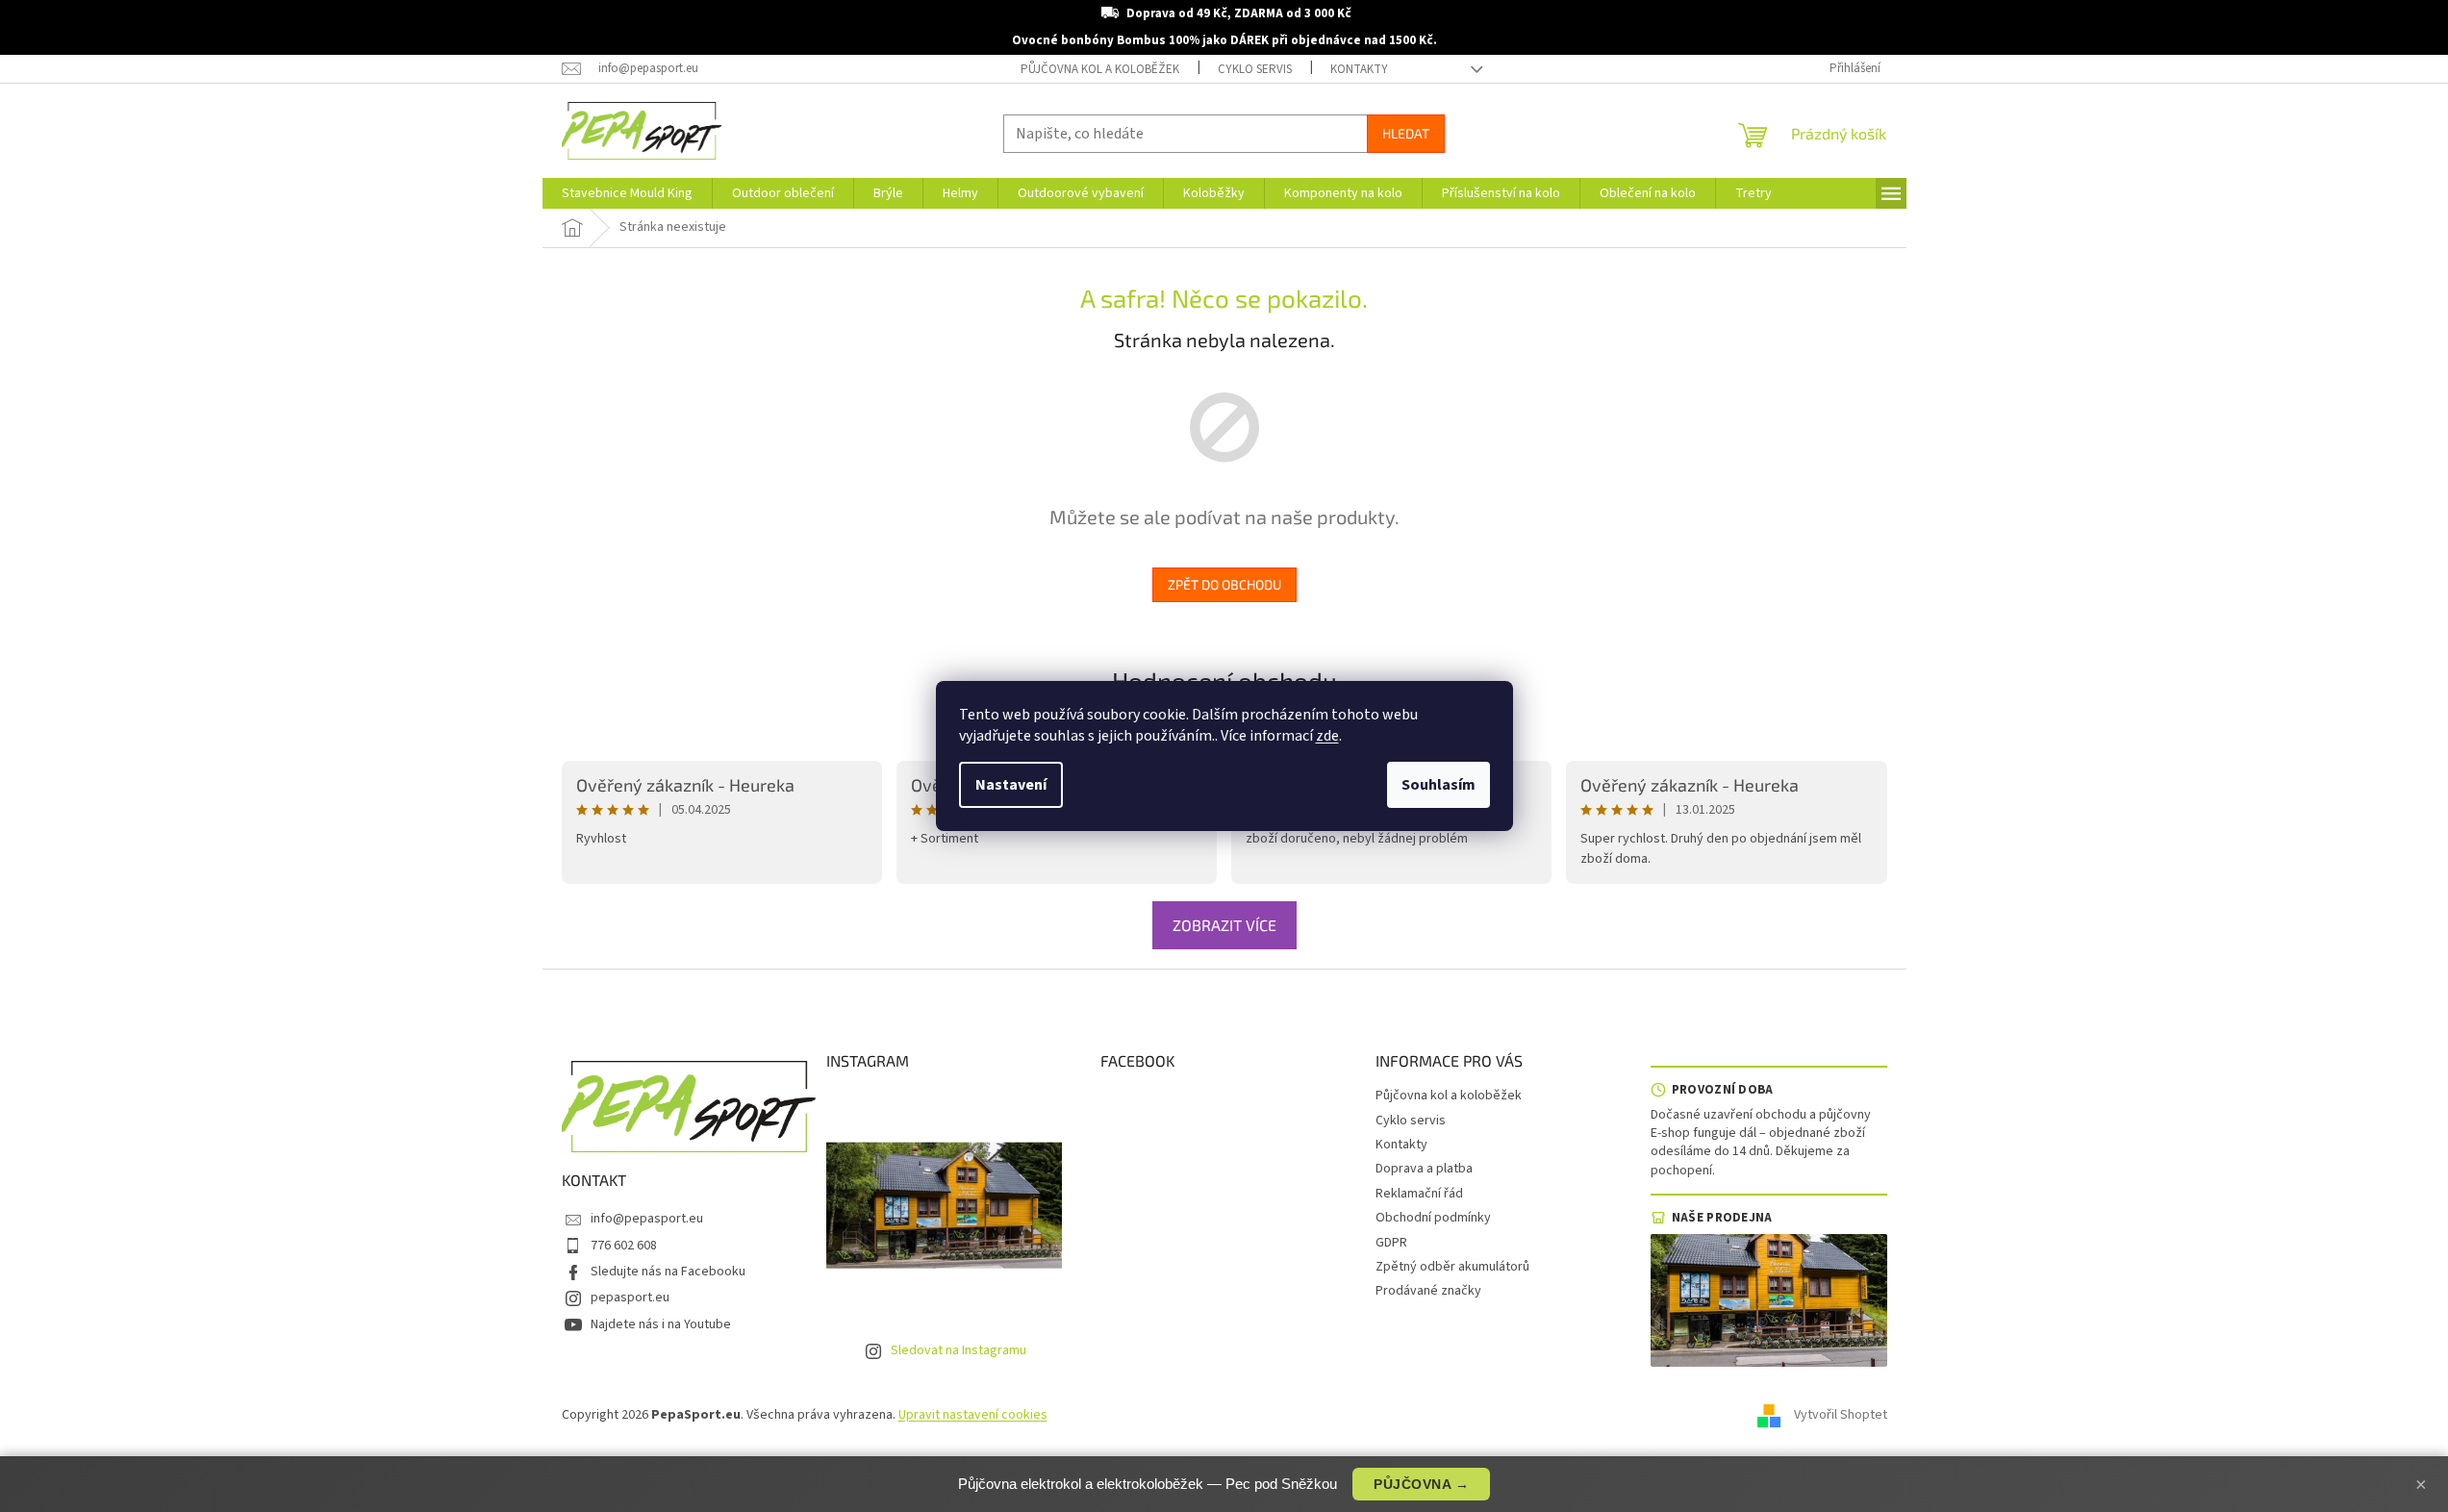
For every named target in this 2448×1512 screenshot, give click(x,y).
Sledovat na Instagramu (959, 1350)
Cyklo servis (1255, 69)
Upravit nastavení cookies (973, 1415)
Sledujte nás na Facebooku (668, 1272)
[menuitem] (627, 193)
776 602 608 (624, 1246)
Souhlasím (1439, 785)
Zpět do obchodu (1224, 584)
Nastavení (1011, 785)
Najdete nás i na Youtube (661, 1324)
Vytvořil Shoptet (1841, 1415)
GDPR (1391, 1243)
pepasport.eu (630, 1298)
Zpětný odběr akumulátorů (1452, 1267)
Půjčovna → (1421, 1484)
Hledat (1406, 133)
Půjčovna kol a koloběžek (1100, 69)
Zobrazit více (1224, 925)
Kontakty (1359, 69)
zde (1327, 736)
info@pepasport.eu (647, 1219)
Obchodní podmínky (1433, 1218)
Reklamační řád (1419, 1194)
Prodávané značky (1428, 1291)
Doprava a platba (1424, 1169)
